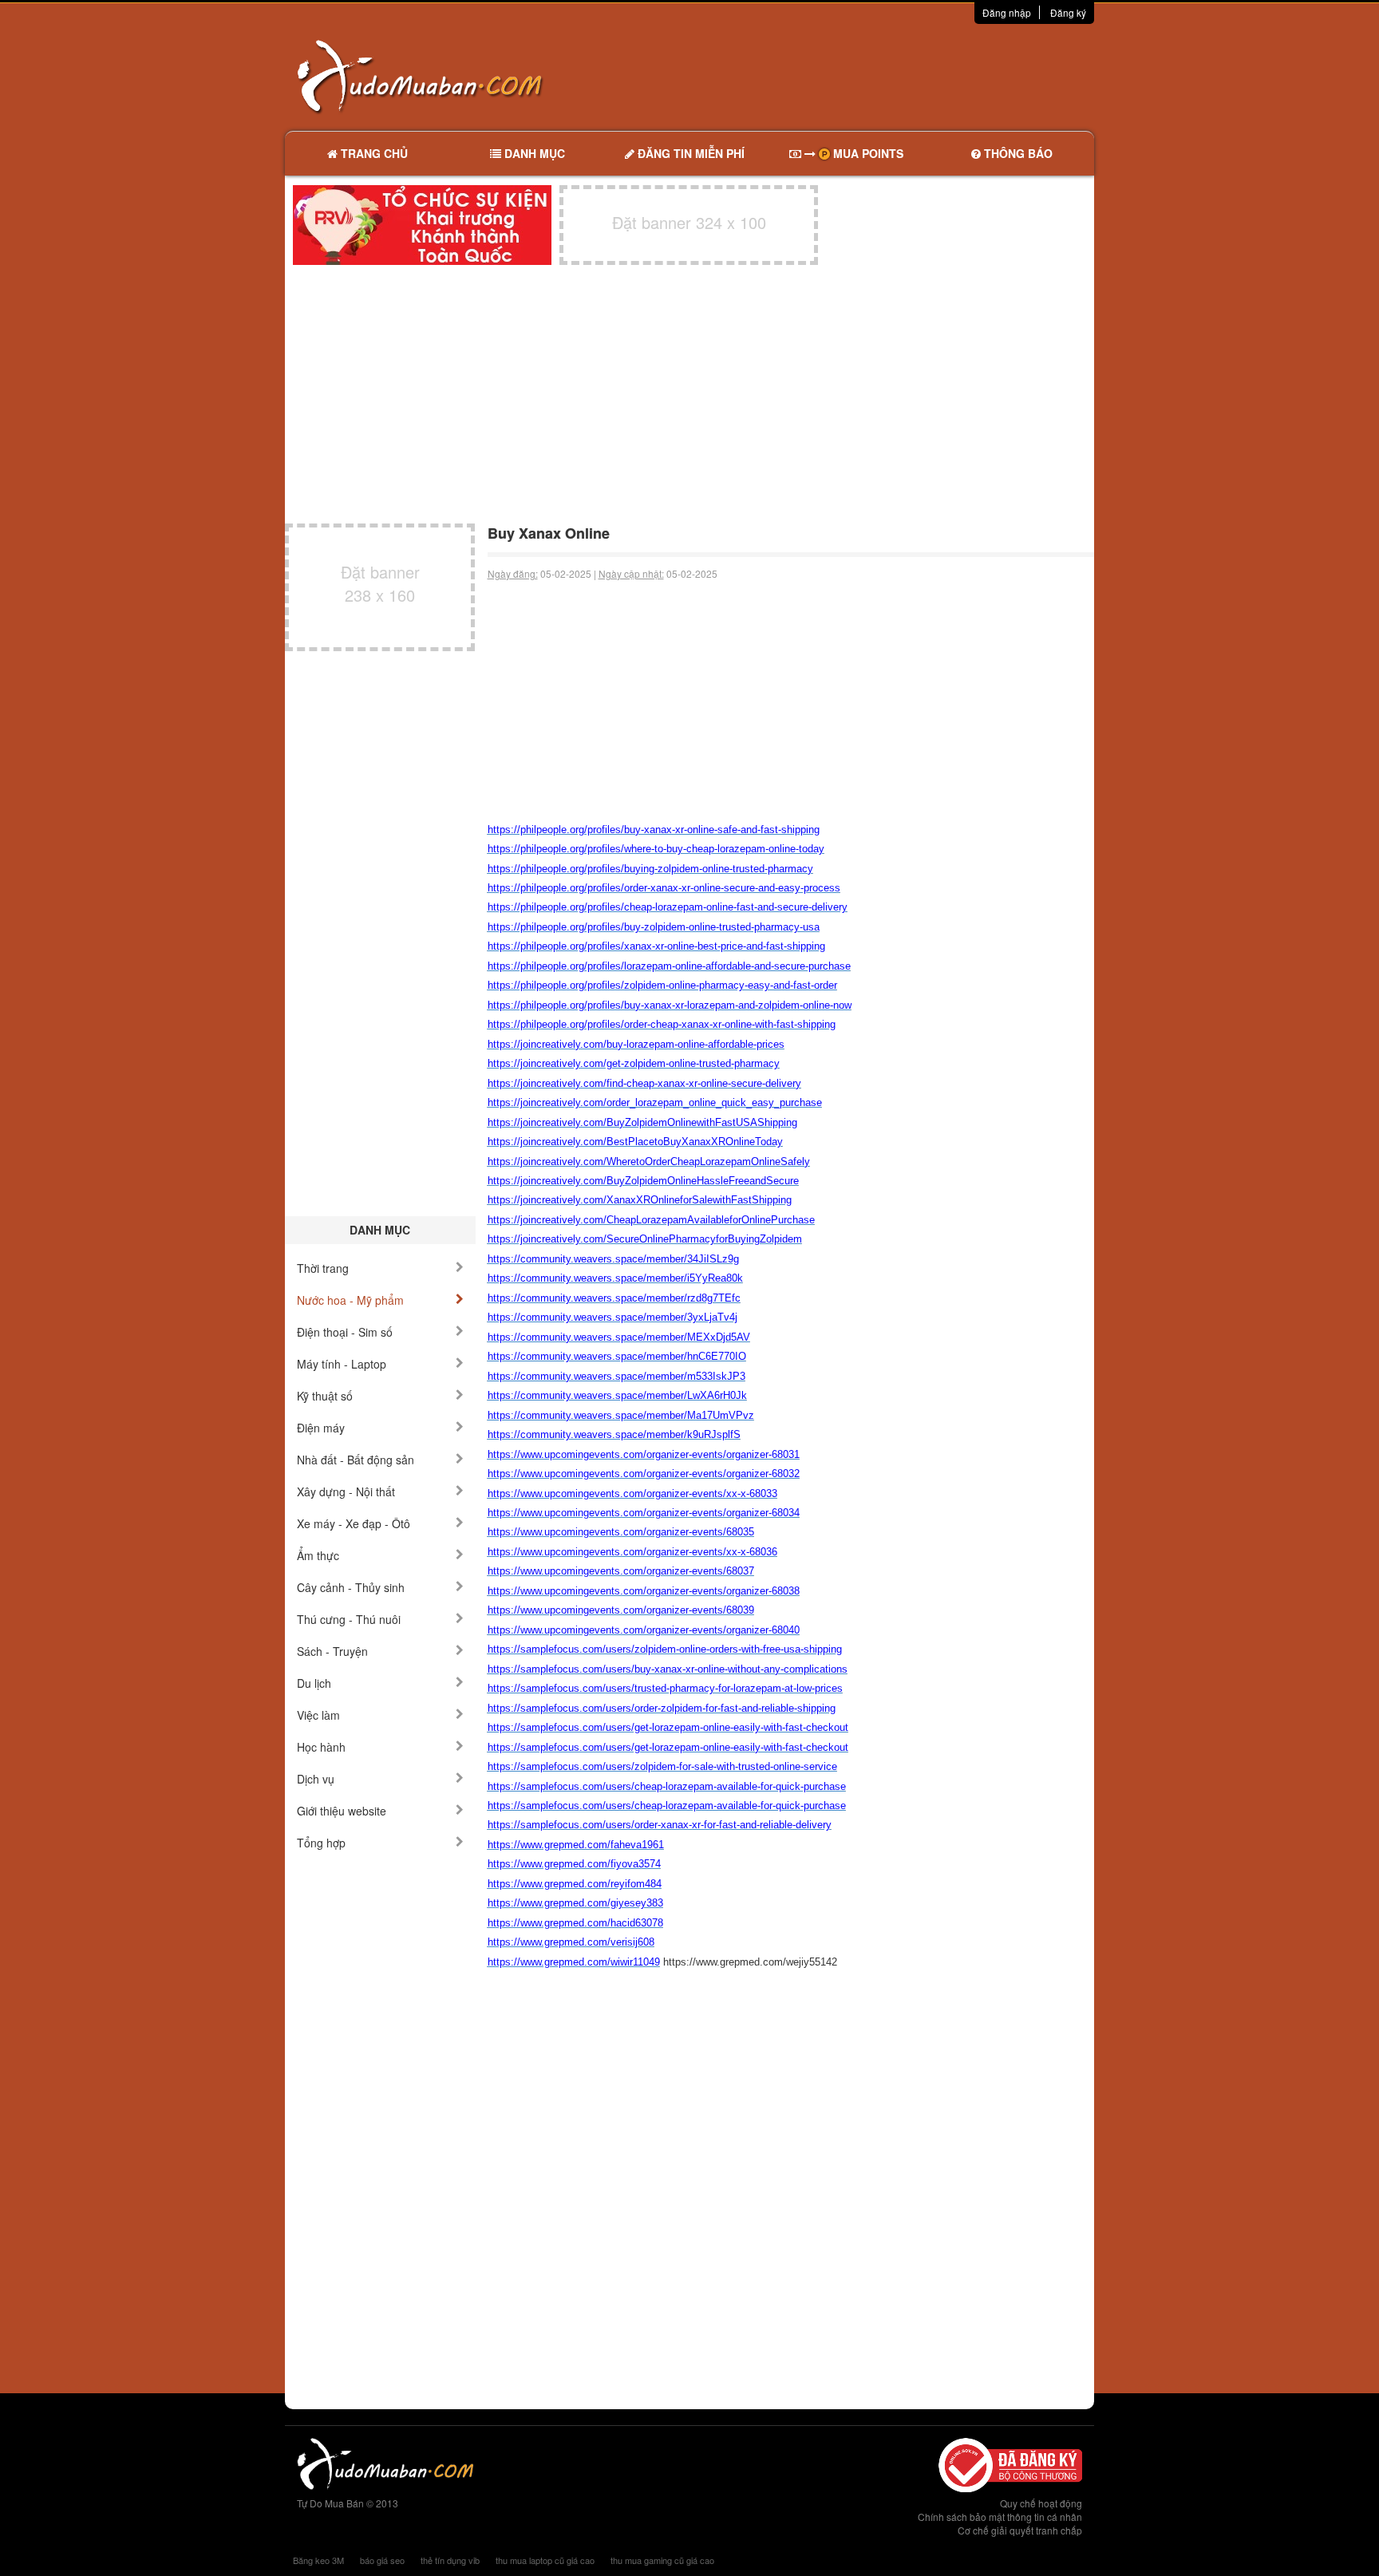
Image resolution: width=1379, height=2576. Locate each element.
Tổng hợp (321, 1843)
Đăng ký (1068, 12)
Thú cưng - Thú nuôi (349, 1619)
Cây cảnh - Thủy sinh (351, 1587)
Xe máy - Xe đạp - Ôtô (354, 1523)
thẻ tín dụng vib (450, 2560)
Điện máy (321, 1428)
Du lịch (314, 1683)
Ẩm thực (318, 1555)
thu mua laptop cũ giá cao (545, 2560)
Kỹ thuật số (325, 1396)
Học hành (321, 1747)
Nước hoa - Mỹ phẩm (350, 1300)
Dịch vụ (316, 1779)
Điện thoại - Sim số (345, 1332)
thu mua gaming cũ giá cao (662, 2560)
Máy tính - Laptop (342, 1364)
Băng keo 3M (318, 2560)
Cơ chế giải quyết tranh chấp (1020, 2530)
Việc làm (318, 1715)
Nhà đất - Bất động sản (356, 1460)
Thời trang (323, 1268)
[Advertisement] (858, 76)
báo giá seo (382, 2560)
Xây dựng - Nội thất (346, 1491)
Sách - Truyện (332, 1651)
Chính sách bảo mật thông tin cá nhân (1000, 2517)
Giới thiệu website (342, 1811)
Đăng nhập (1007, 12)
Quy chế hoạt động (1041, 2503)
